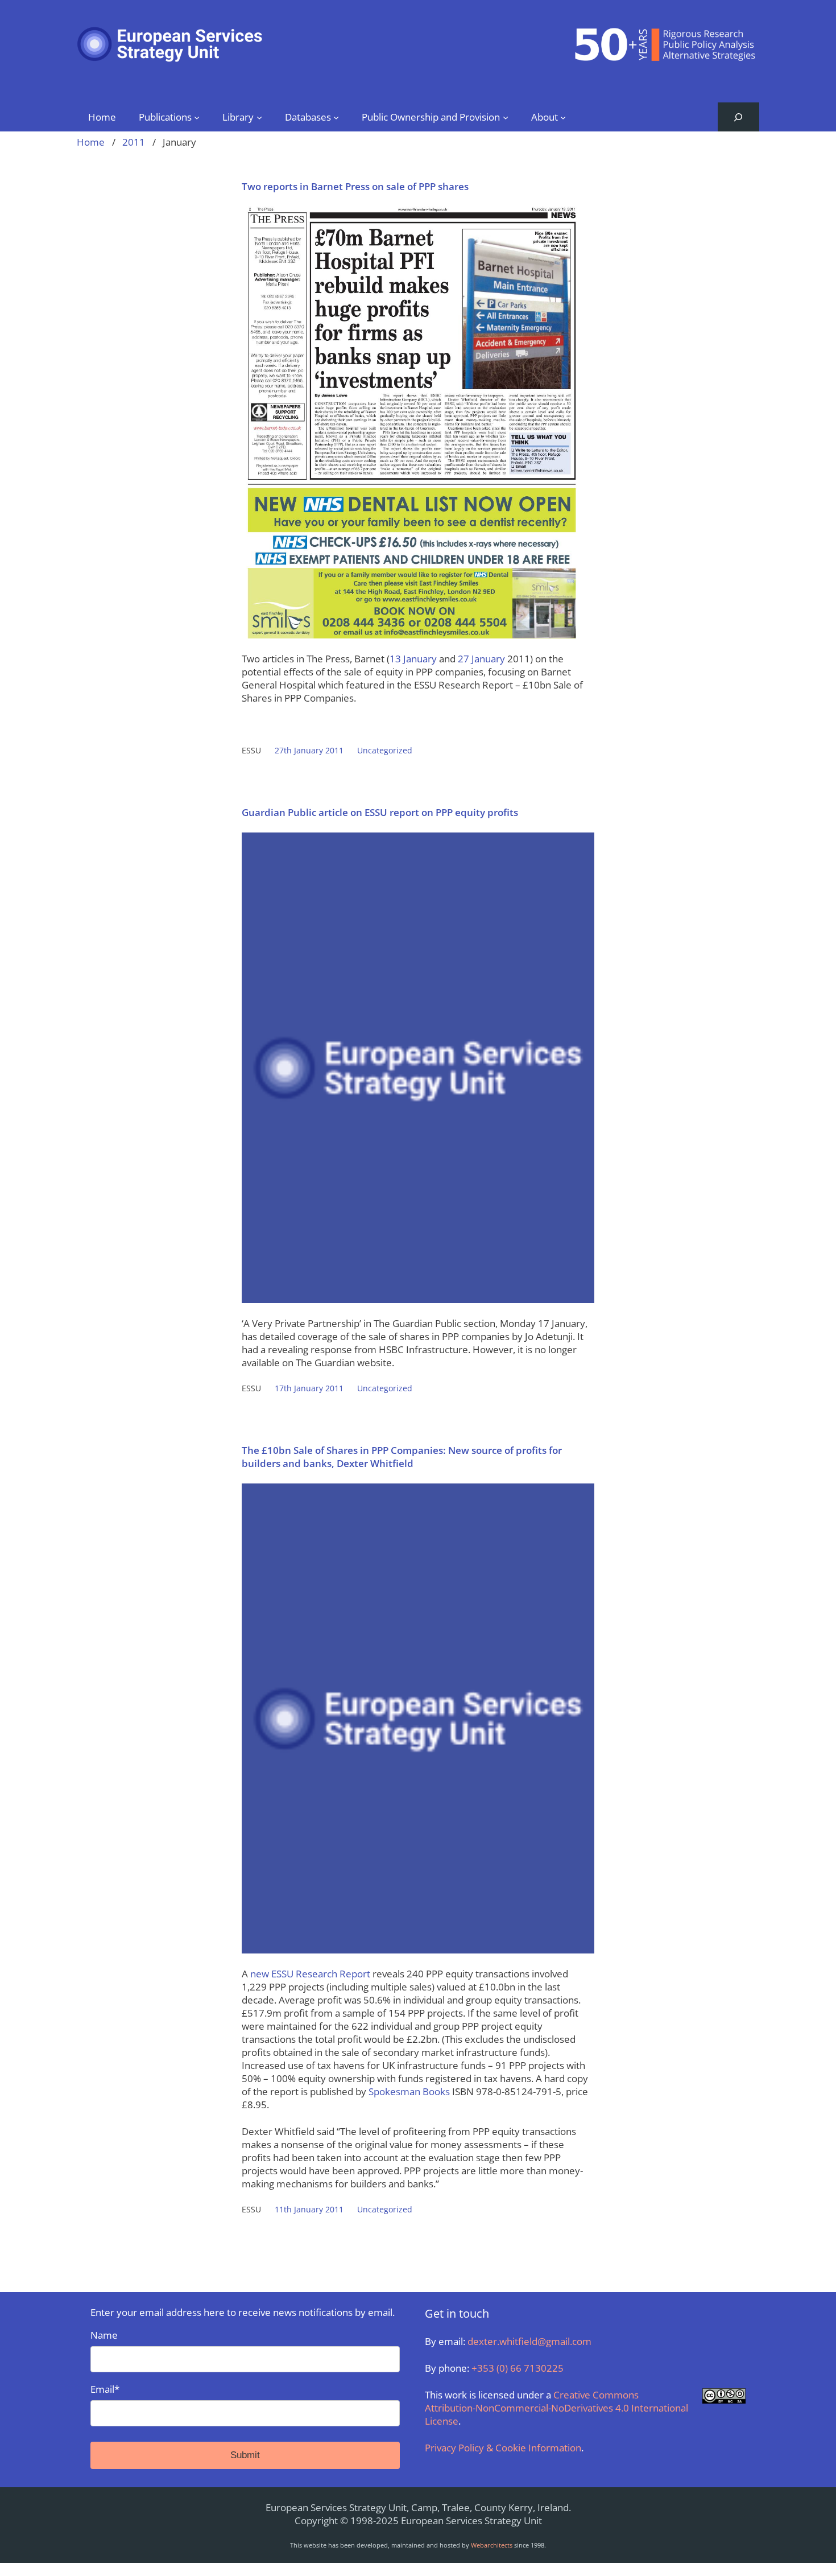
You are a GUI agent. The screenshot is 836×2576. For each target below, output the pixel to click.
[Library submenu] (259, 117)
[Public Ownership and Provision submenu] (506, 117)
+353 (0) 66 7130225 (518, 2368)
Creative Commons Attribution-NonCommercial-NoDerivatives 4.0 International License (556, 2408)
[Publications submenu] (197, 117)
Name (104, 2335)
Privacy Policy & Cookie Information (503, 2448)
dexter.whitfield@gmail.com (529, 2341)
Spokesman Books (409, 2091)
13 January (413, 659)
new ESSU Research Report (311, 1974)
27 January (481, 659)
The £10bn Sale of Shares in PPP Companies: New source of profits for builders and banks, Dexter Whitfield (402, 1457)
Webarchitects (492, 2545)
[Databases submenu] (336, 117)
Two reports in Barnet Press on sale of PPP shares (355, 186)
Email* (105, 2389)
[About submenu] (563, 117)
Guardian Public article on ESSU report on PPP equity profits (380, 812)
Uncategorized (385, 750)
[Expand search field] (738, 117)
